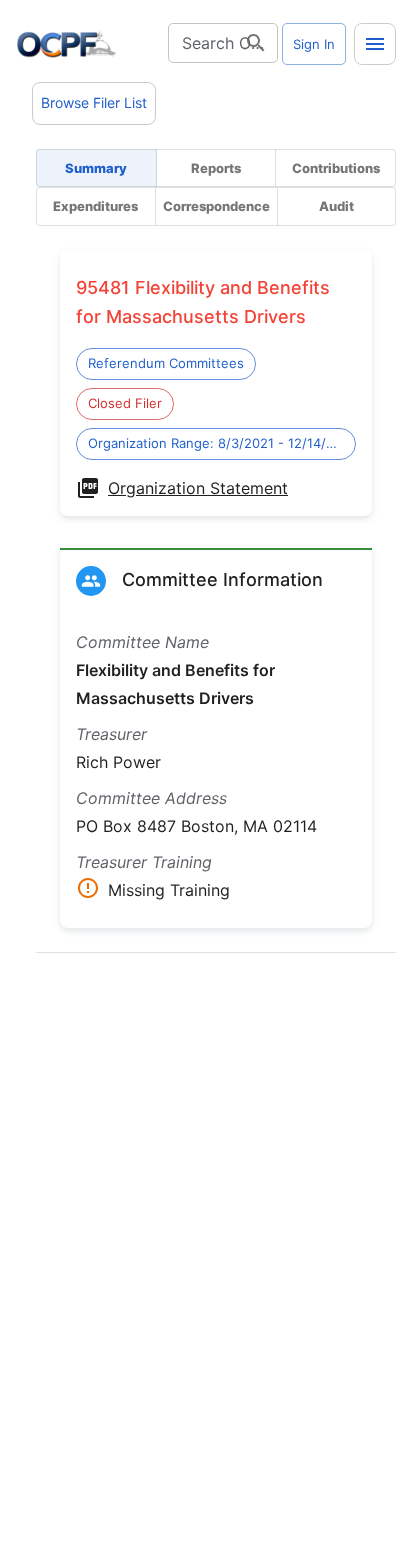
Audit (336, 206)
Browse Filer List (94, 102)
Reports (216, 168)
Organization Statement (198, 488)
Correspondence (216, 206)
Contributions (336, 168)
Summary (96, 168)
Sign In (314, 44)
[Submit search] (256, 43)
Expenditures (95, 206)
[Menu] (375, 44)
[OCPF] (66, 44)
